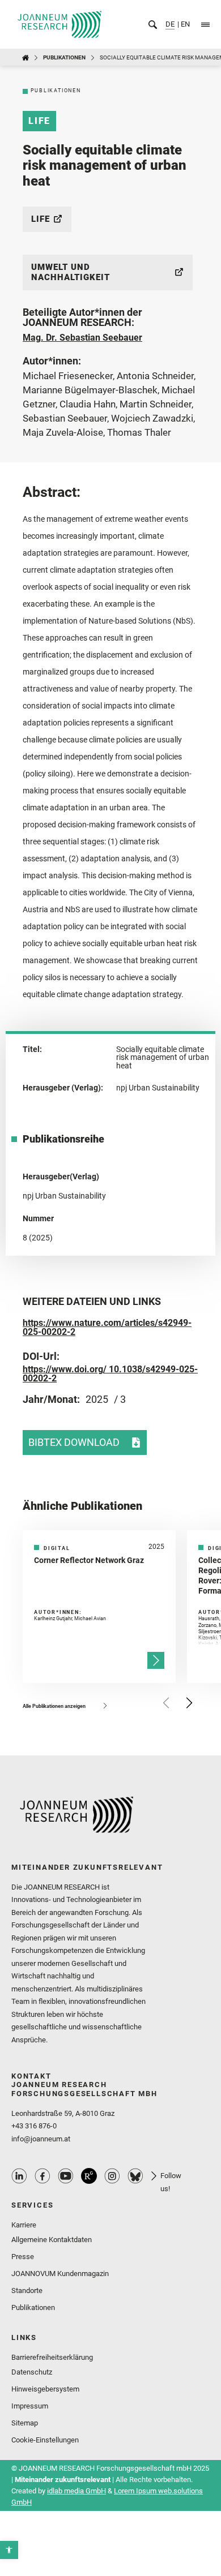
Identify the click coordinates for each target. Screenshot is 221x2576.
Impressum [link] (30, 2406)
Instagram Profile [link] (112, 2176)
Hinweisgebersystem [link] (45, 2389)
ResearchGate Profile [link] (89, 2176)
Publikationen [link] (64, 57)
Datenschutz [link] (32, 2372)
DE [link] (170, 24)
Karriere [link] (24, 2225)
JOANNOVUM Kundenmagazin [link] (60, 2274)
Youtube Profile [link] (66, 2176)
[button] (167, 1703)
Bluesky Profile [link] (135, 2176)
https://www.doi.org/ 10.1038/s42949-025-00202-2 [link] (110, 1374)
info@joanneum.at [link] (41, 2139)
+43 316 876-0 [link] (34, 2126)
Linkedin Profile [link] (19, 2176)
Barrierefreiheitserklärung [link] (52, 2357)
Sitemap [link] (25, 2423)
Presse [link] (23, 2257)
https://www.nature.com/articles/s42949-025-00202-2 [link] (107, 1327)
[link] (9, 2550)
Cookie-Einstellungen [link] (45, 2440)
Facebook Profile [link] (42, 2176)
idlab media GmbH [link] (76, 2491)
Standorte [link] (27, 2291)
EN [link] (184, 24)
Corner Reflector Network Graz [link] (89, 1560)
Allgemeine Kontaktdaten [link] (52, 2240)
